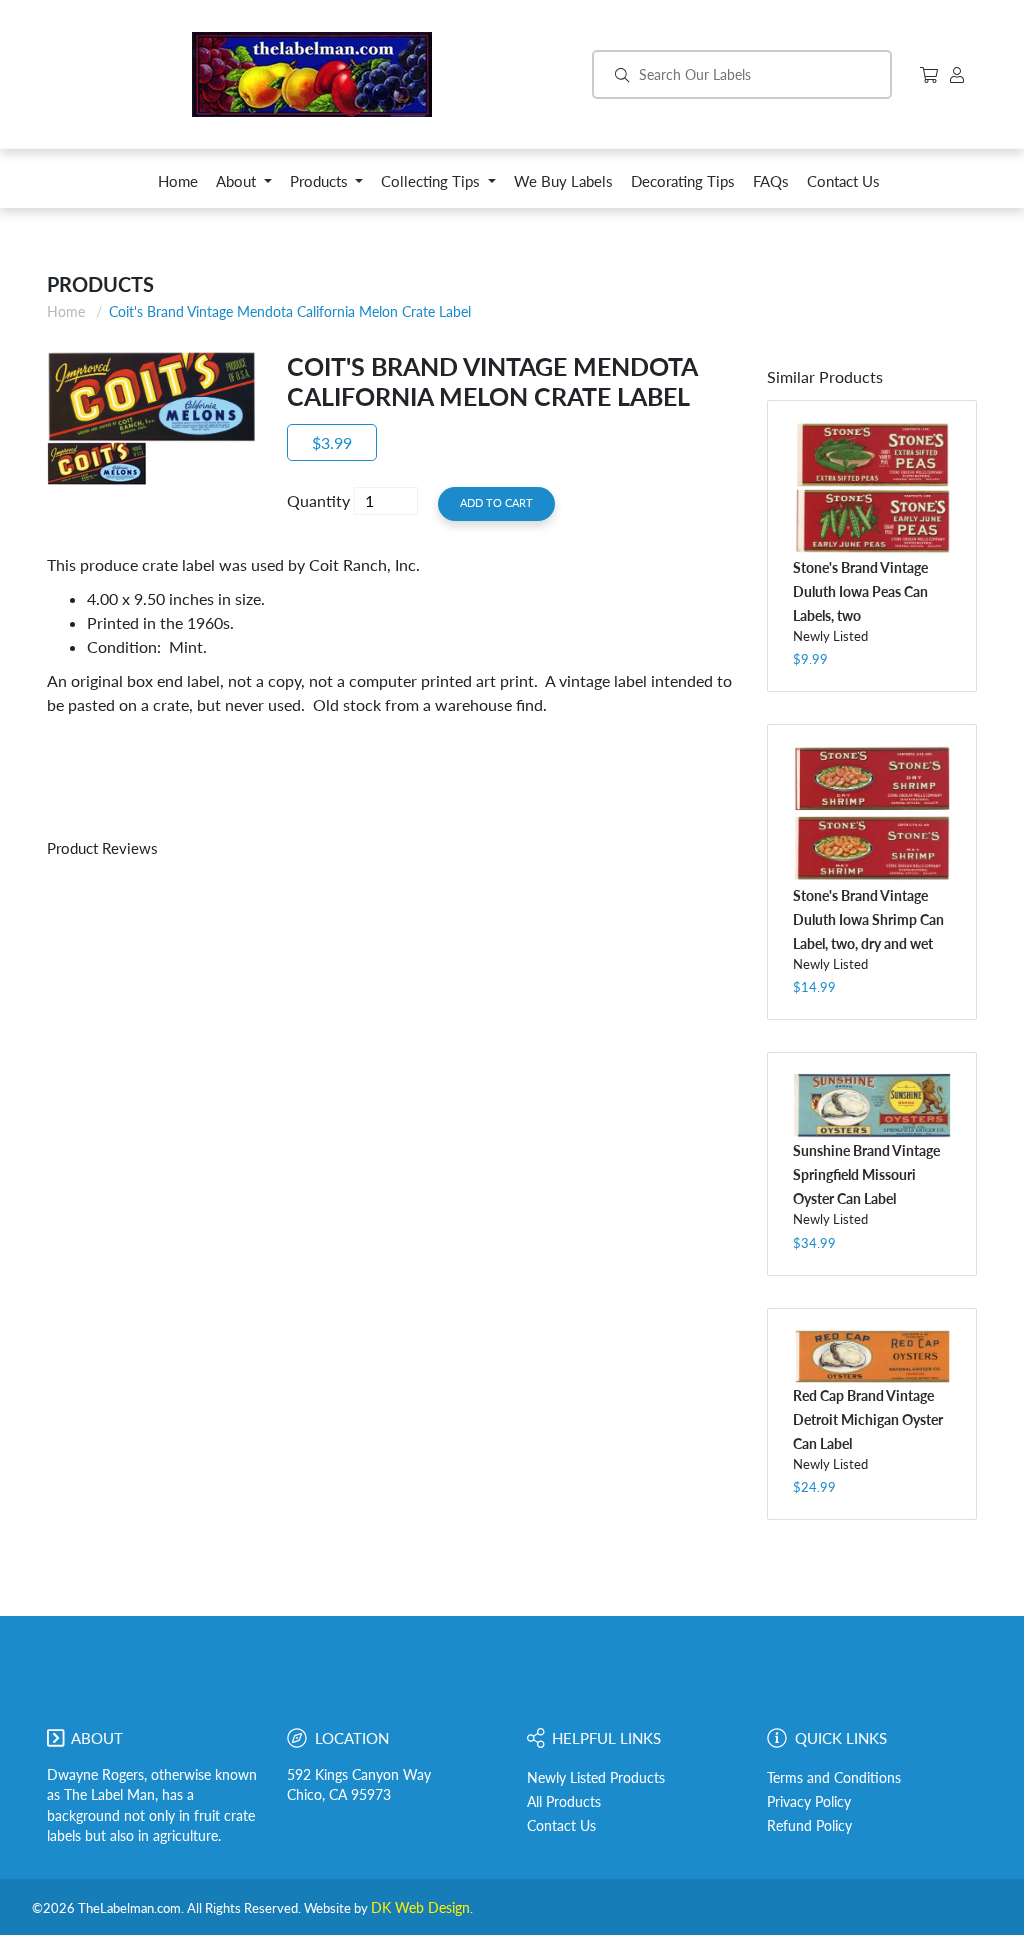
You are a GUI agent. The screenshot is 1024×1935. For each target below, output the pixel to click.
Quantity (318, 500)
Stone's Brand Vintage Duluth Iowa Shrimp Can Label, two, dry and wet (868, 919)
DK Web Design (420, 1908)
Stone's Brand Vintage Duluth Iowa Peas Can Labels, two (860, 591)
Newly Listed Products (596, 1778)
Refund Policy (809, 1826)
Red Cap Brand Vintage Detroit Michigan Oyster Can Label (868, 1419)
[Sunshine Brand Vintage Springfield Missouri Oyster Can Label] (872, 1105)
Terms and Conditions (834, 1778)
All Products (564, 1802)
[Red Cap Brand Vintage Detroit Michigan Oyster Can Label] (872, 1356)
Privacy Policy (809, 1802)
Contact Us (561, 1826)
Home (66, 311)
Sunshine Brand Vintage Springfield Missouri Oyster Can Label (866, 1174)
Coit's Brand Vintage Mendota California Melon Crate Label (290, 311)
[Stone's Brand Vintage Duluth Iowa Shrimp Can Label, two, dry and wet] (872, 813)
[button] (244, 186)
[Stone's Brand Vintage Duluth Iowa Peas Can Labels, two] (872, 488)
